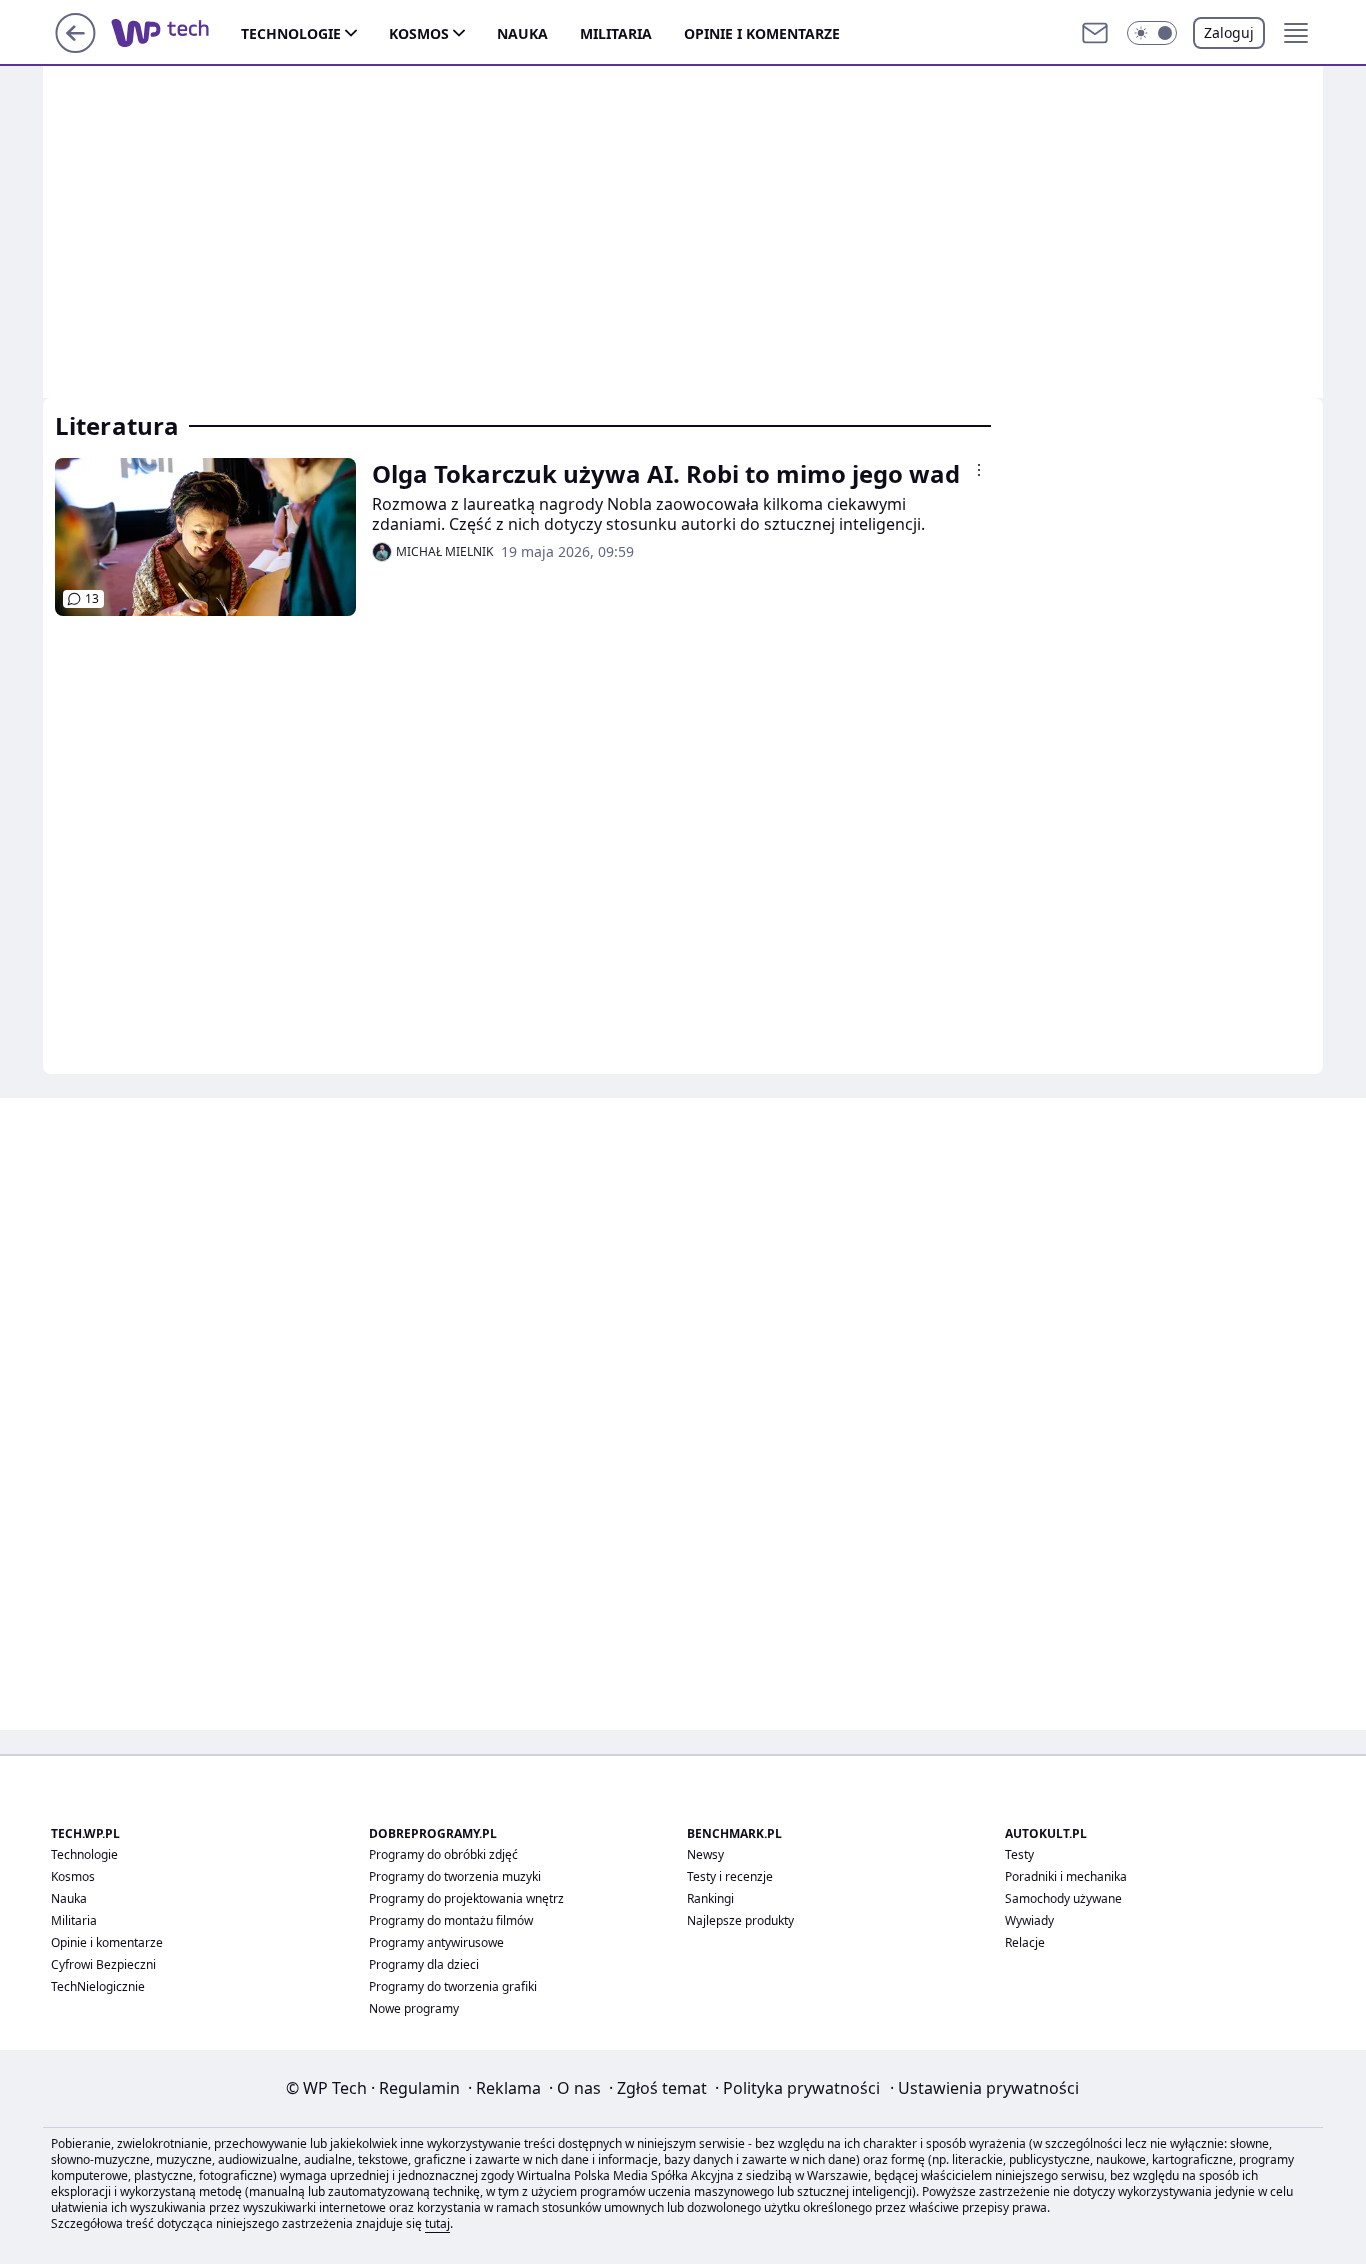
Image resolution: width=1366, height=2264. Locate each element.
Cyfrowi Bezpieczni (103, 1964)
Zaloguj (1229, 32)
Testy (1019, 1854)
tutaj (437, 2223)
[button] (1152, 33)
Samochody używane (1063, 1898)
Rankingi (710, 1898)
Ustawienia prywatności (984, 2088)
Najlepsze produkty (740, 1920)
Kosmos (419, 33)
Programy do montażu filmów (451, 1920)
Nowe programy (414, 2008)
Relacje (1025, 1942)
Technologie (291, 33)
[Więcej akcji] (979, 470)
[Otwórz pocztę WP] (1095, 33)
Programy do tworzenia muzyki (455, 1876)
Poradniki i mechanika (1066, 1876)
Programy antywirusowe (436, 1942)
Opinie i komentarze (762, 33)
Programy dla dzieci (424, 1964)
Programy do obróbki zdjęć (443, 1854)
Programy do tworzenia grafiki (453, 1986)
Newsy (705, 1854)
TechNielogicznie (98, 1986)
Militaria (616, 33)
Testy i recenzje (730, 1876)
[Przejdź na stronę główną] (75, 47)
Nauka (522, 33)
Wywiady (1029, 1920)
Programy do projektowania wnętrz (466, 1898)
